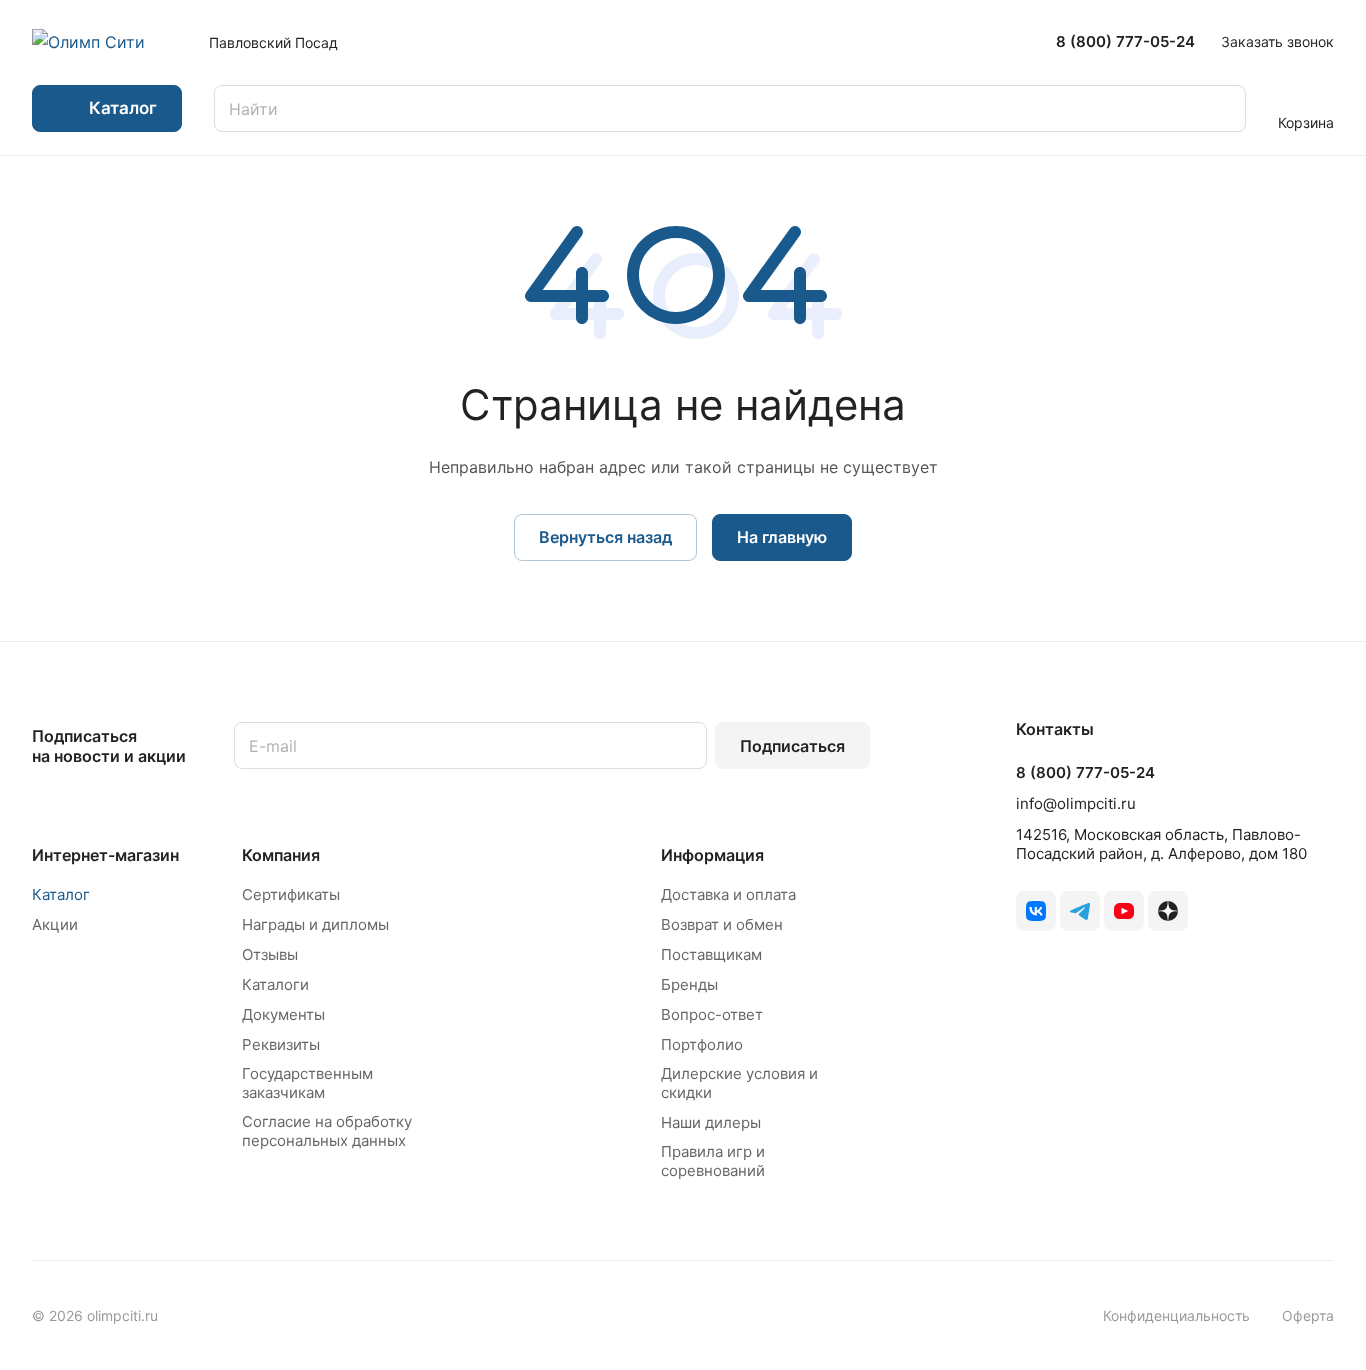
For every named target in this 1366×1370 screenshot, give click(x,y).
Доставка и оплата (728, 894)
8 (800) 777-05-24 (1125, 42)
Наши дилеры (711, 1122)
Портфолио (702, 1044)
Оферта (1308, 1315)
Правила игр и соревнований (713, 1161)
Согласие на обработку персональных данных (327, 1131)
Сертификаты (291, 894)
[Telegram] (1080, 911)
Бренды (689, 984)
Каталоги (275, 984)
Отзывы (270, 954)
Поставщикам (711, 954)
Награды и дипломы (315, 924)
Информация (712, 855)
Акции (55, 924)
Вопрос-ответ (712, 1014)
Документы (283, 1014)
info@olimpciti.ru (1076, 803)
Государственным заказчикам (307, 1083)
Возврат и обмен (722, 924)
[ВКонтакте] (1036, 911)
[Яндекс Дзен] (1168, 911)
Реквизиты (281, 1044)
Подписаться (792, 746)
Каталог (61, 894)
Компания (281, 855)
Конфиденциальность (1176, 1315)
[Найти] (1221, 108)
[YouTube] (1124, 911)
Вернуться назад (605, 537)
